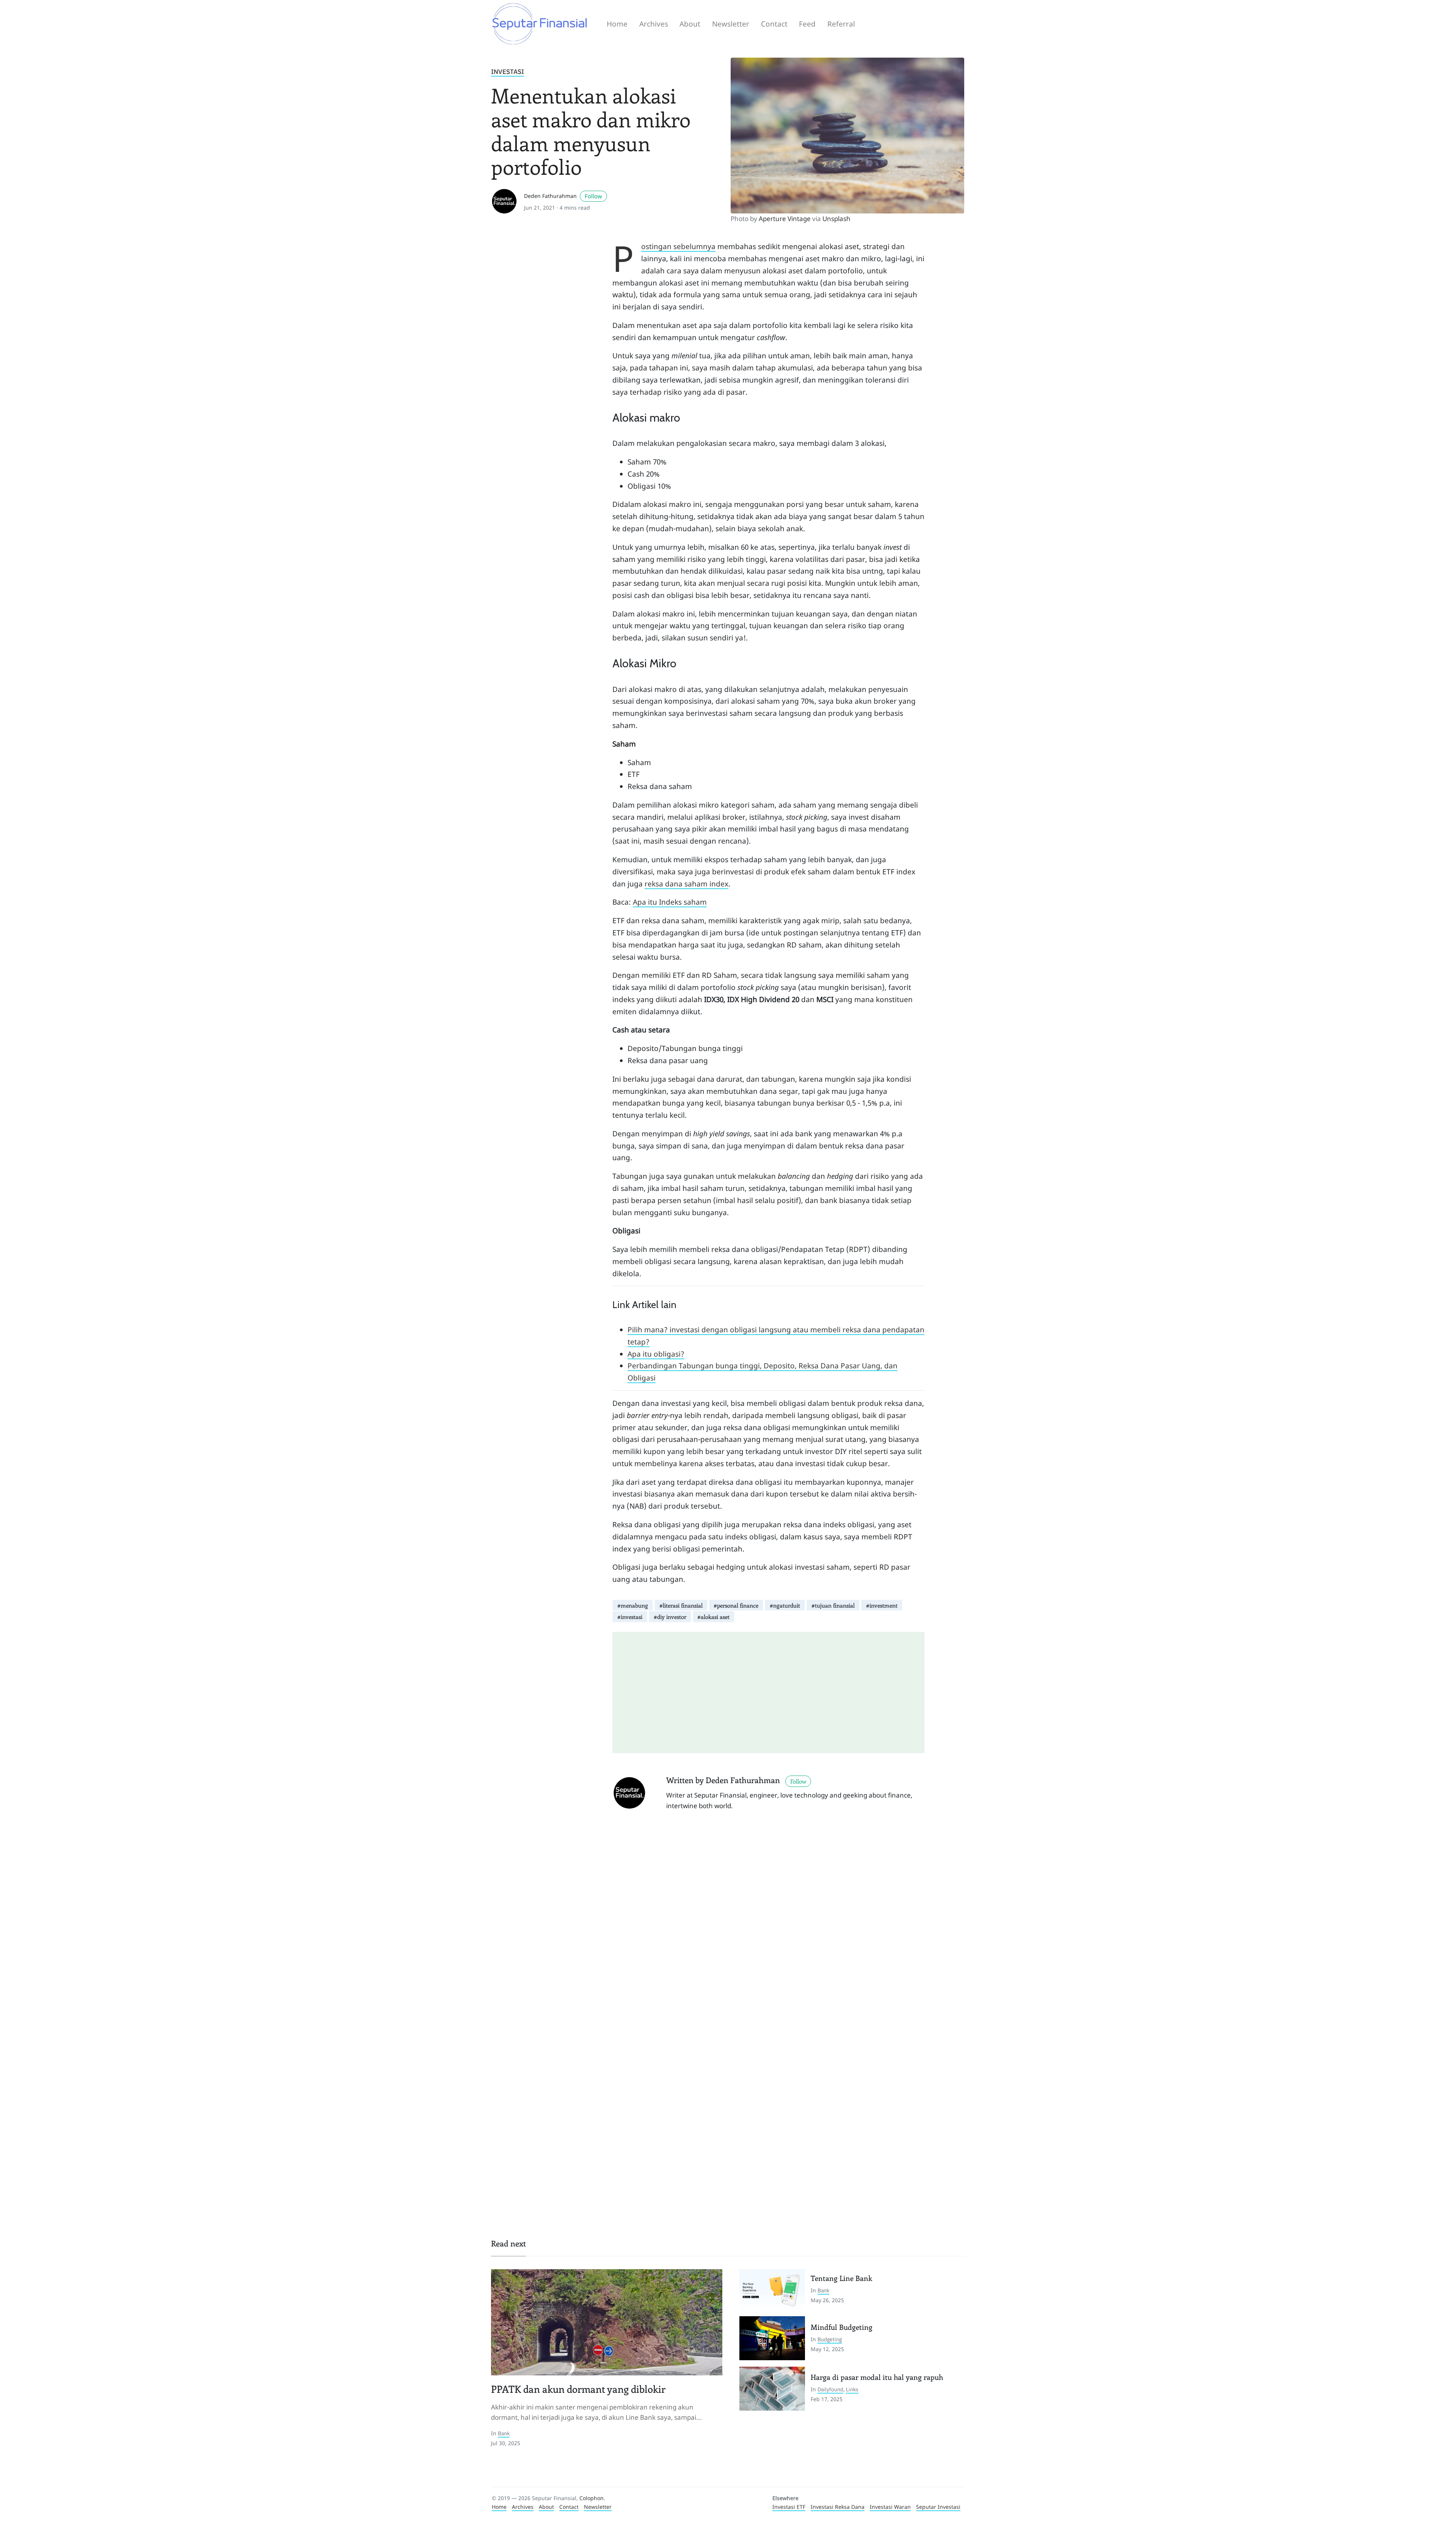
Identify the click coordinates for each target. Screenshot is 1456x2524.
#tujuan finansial (833, 1605)
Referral (841, 24)
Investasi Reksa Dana (838, 2507)
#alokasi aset (713, 1617)
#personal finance (736, 1605)
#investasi (630, 1617)
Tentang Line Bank (841, 2278)
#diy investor (670, 1617)
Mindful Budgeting (842, 2327)
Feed (807, 24)
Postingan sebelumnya (678, 247)
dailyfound (830, 2389)
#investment (882, 1605)
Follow (593, 196)
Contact (774, 24)
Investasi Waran (890, 2507)
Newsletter (731, 24)
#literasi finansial (681, 1605)
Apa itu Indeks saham (670, 902)
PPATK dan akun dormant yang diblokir (578, 2389)
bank (504, 2433)
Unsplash (836, 219)
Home (617, 24)
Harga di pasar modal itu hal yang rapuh (877, 2377)
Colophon (591, 2498)
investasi (508, 72)
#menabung (633, 1605)
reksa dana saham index (686, 884)
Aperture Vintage (785, 219)
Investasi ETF (789, 2507)
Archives (654, 24)
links (852, 2389)
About (690, 24)
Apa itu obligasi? (656, 1354)
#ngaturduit (785, 1605)
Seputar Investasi (938, 2507)
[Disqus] (768, 1925)
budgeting (830, 2339)
